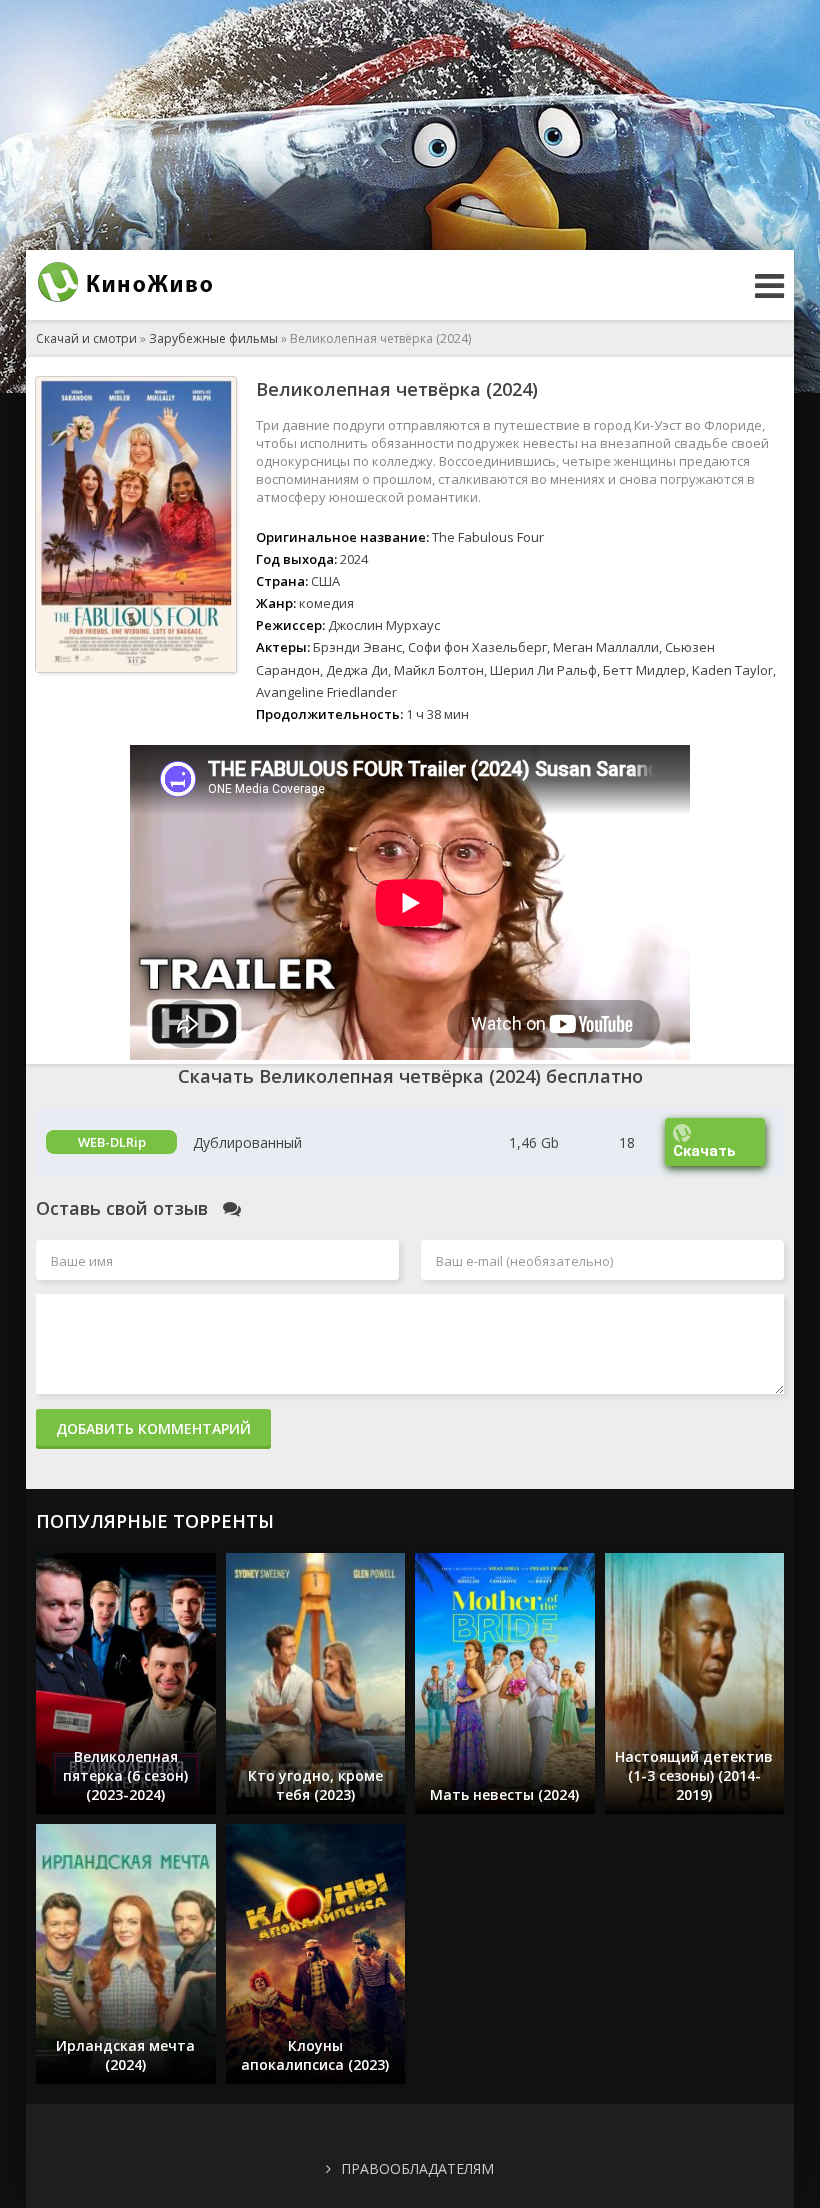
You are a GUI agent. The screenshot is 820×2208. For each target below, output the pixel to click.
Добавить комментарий (153, 1428)
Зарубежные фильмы (213, 338)
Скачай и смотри (86, 338)
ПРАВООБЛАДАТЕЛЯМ (417, 2168)
